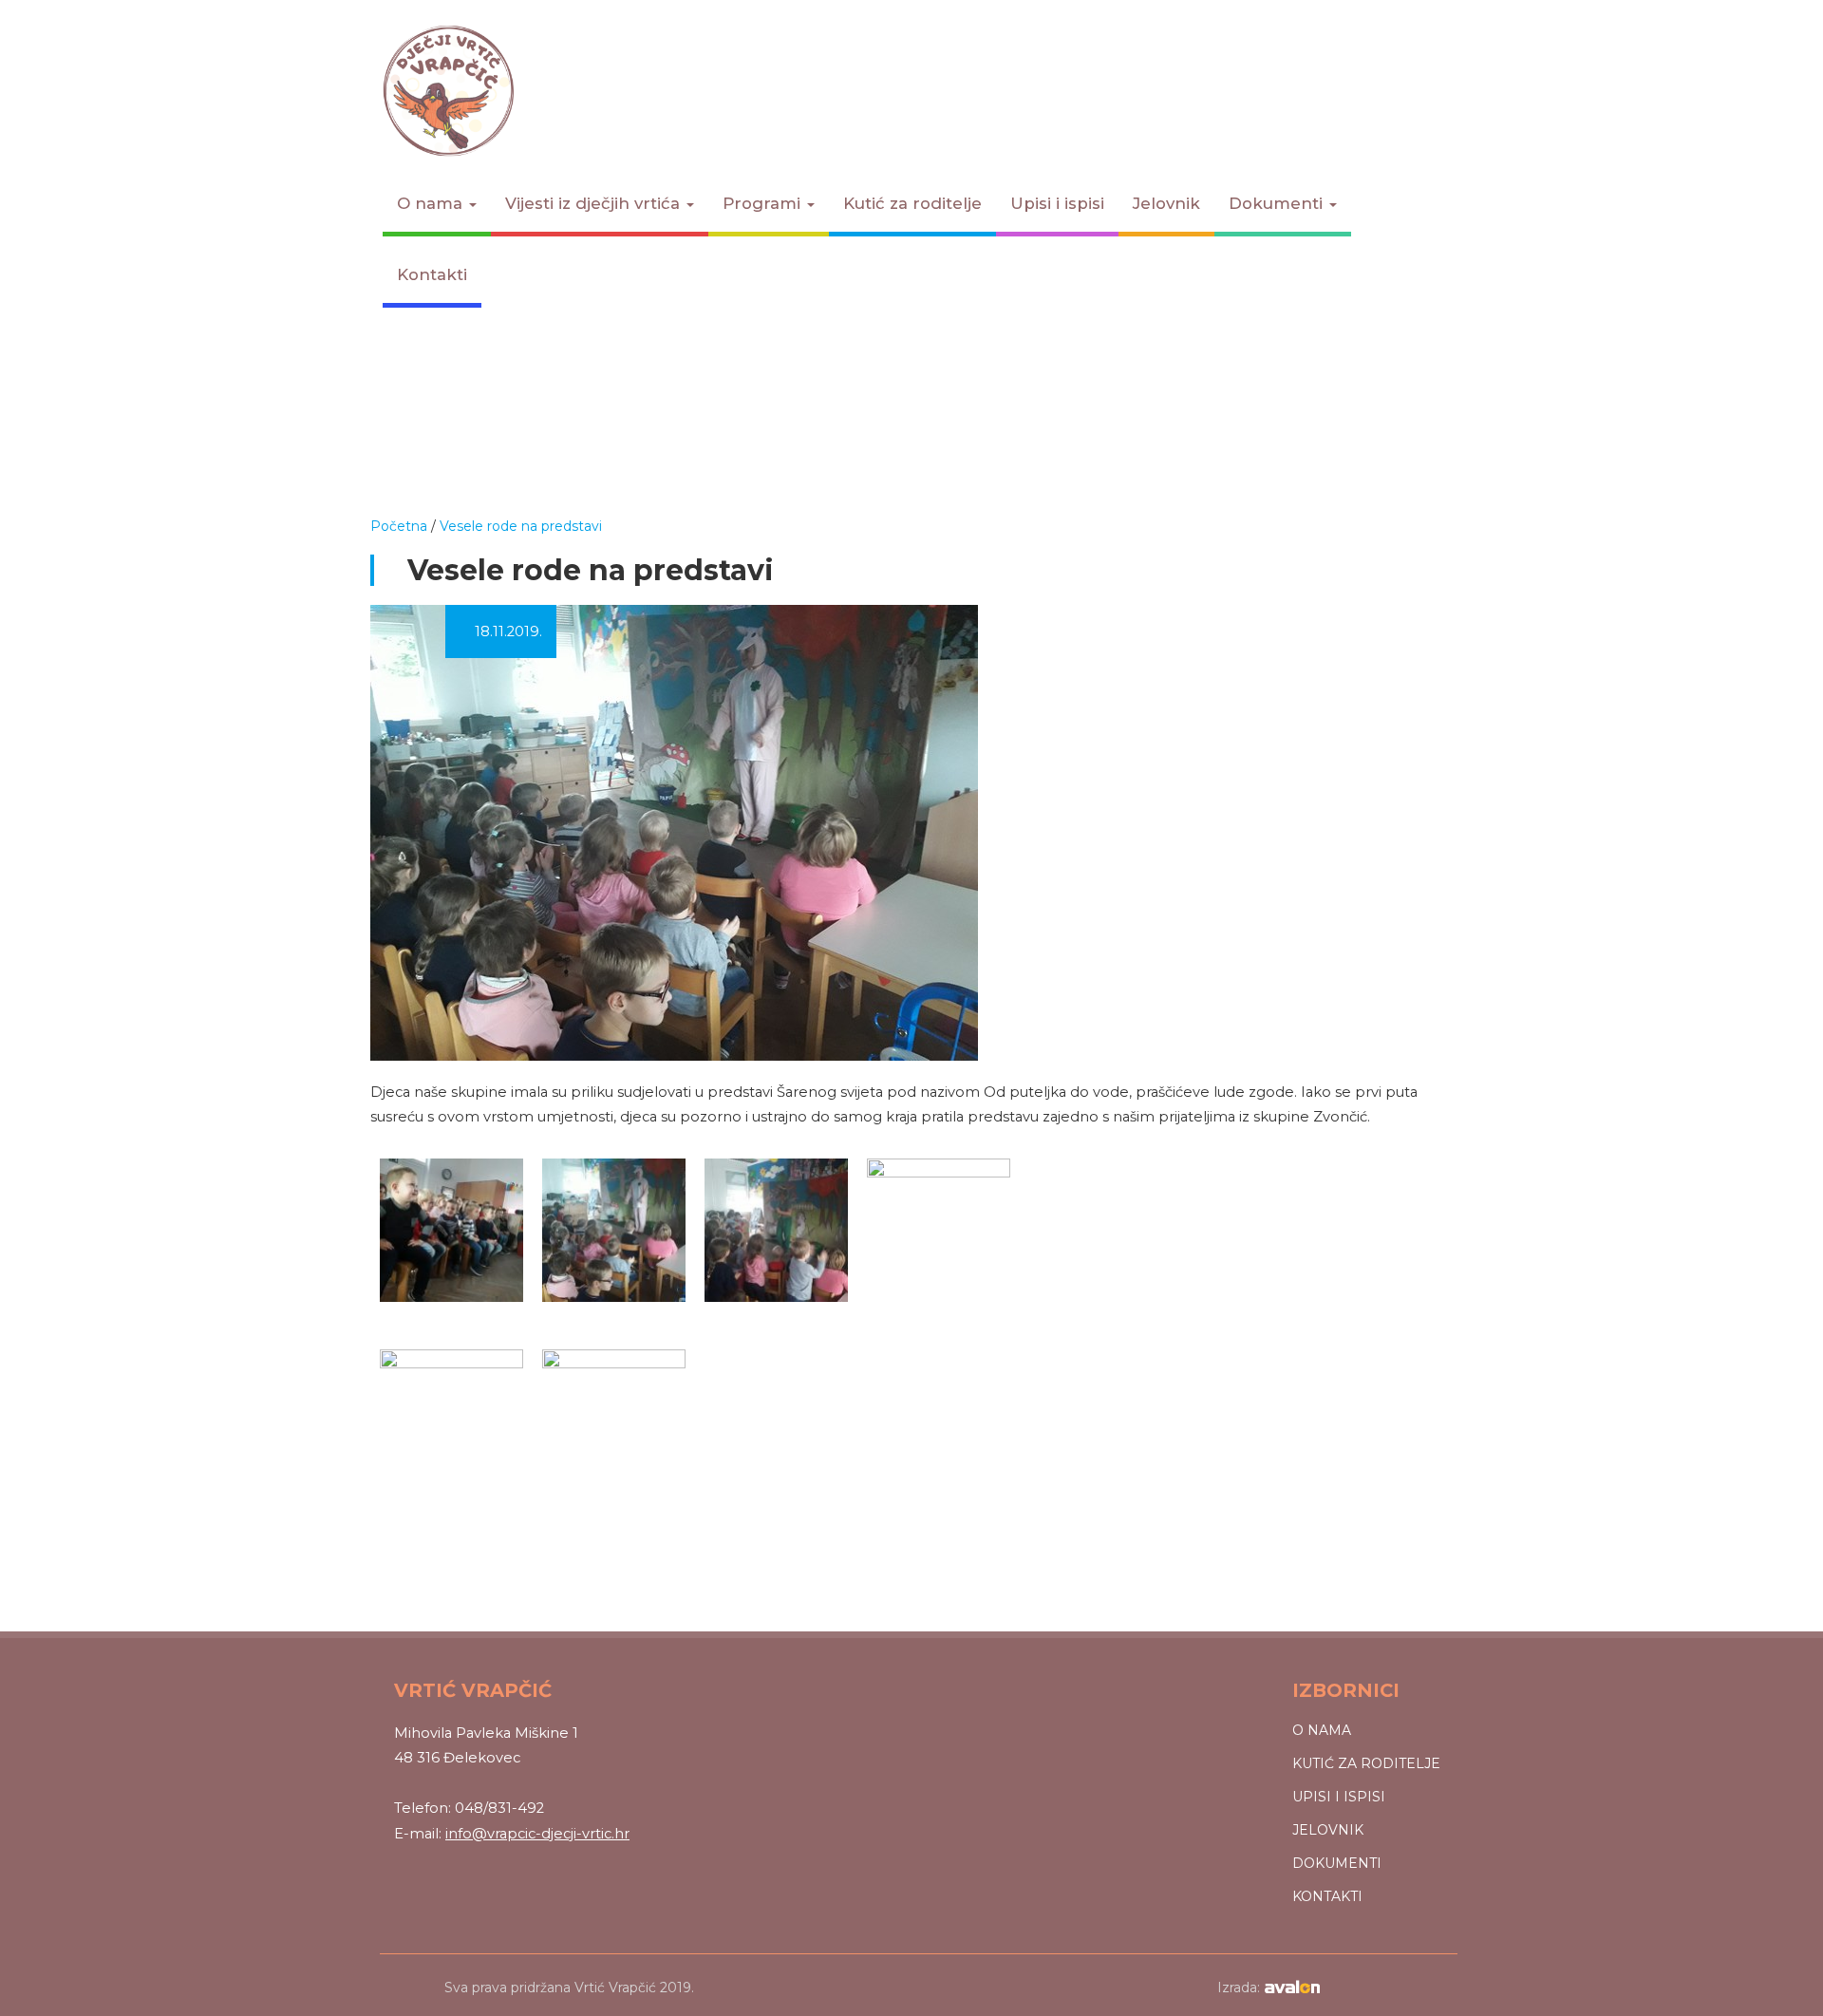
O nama (432, 203)
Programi (764, 203)
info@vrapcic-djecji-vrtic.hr (537, 1834)
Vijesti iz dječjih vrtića (595, 203)
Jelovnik (1166, 203)
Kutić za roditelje (912, 203)
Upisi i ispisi (1057, 203)
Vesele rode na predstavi (521, 526)
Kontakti (432, 274)
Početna (399, 526)
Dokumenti (1278, 203)
